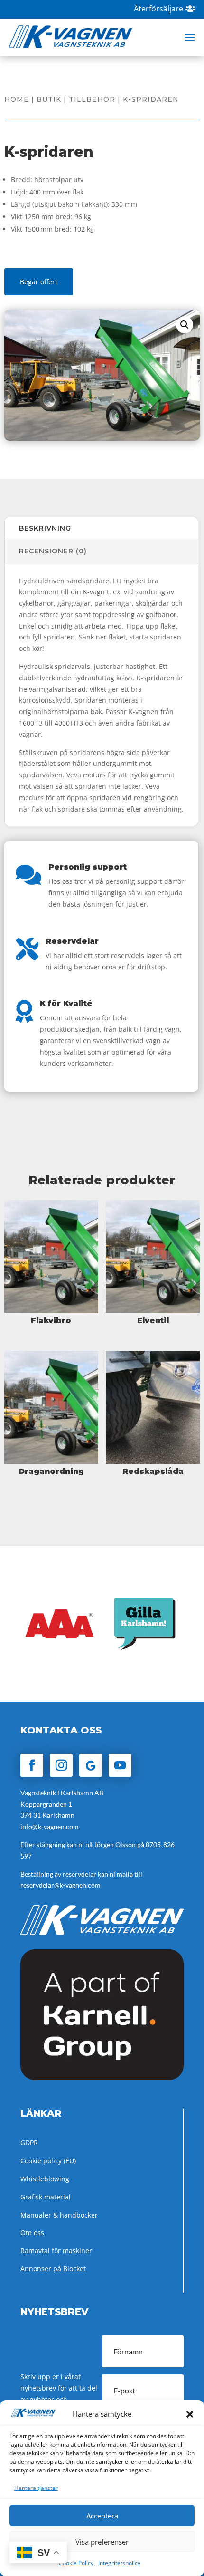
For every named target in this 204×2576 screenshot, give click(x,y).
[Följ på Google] (91, 1765)
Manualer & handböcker (59, 2215)
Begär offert (39, 282)
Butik (49, 99)
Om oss (32, 2232)
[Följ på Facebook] (32, 1765)
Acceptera (102, 2516)
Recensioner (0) (53, 551)
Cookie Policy (76, 2563)
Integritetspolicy (119, 2563)
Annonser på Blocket (53, 2269)
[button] (190, 2414)
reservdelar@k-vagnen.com (60, 1885)
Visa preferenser (102, 2542)
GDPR (29, 2143)
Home (17, 99)
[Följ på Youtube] (120, 1765)
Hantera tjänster (36, 2488)
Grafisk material (46, 2197)
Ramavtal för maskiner (56, 2251)
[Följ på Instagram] (61, 1765)
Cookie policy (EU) (48, 2161)
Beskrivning (45, 528)
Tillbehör (92, 99)
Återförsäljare (158, 9)
